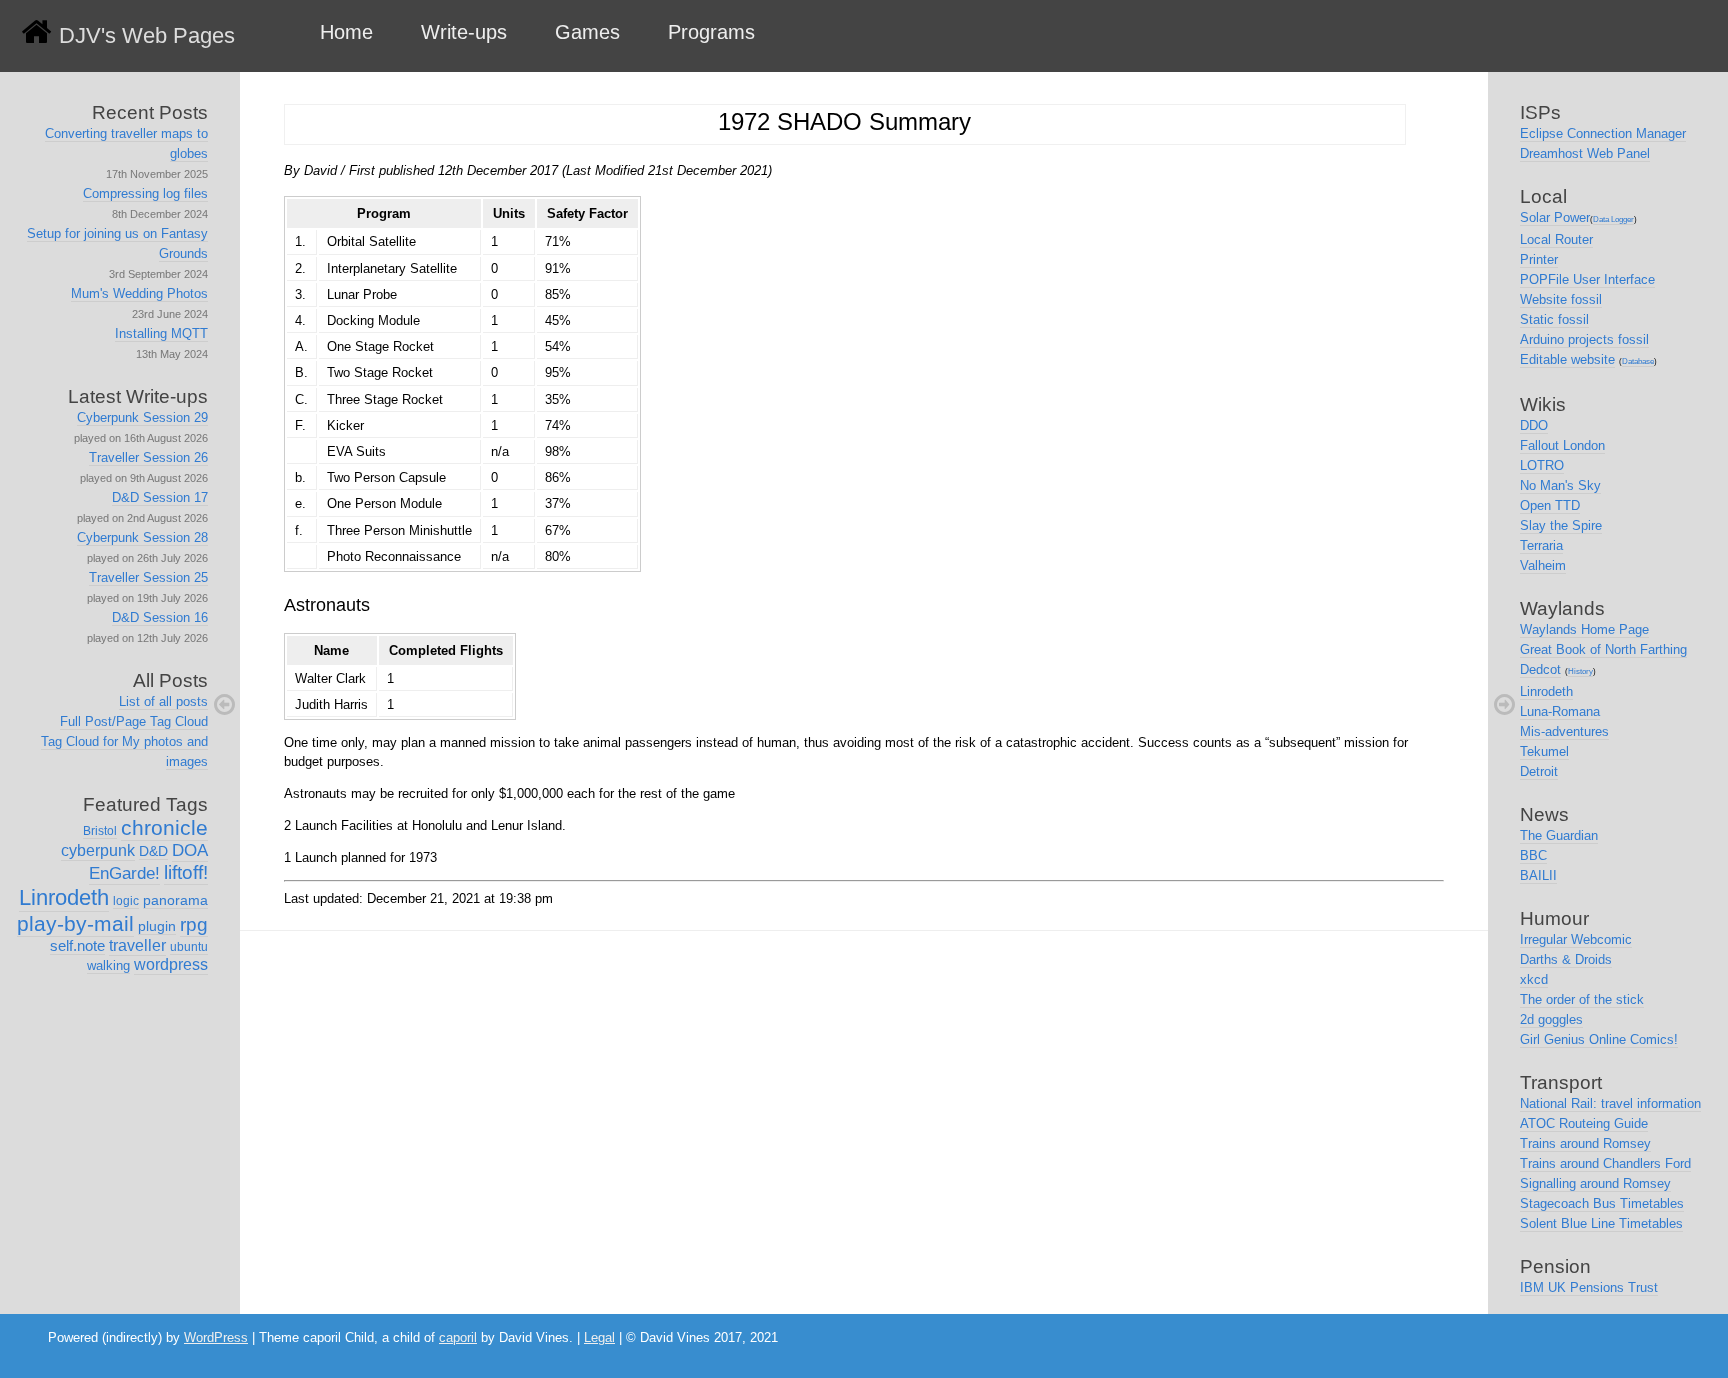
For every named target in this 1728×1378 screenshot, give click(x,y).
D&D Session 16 (160, 617)
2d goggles (1551, 1019)
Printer (1539, 259)
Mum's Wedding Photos (139, 293)
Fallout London (1562, 445)
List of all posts (163, 701)
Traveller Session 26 (148, 457)
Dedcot (1540, 669)
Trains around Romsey (1585, 1143)
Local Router (1556, 239)
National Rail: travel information (1610, 1103)
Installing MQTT (161, 333)
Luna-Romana (1560, 711)
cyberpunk (98, 850)
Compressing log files (145, 193)
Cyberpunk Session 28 (142, 537)
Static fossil (1554, 319)
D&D (153, 851)
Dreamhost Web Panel (1585, 153)
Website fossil (1561, 299)
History (1580, 671)
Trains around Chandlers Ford (1605, 1163)
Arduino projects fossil (1584, 339)
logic (126, 901)
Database (1638, 361)
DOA (190, 850)
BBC (1533, 855)
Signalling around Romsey (1595, 1183)
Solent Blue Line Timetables (1601, 1223)
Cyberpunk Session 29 (142, 417)
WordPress (216, 1337)
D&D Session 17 (160, 497)
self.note (77, 945)
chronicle (164, 827)
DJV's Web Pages (147, 35)
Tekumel (1544, 751)
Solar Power (1555, 217)
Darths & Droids (1566, 959)
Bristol (100, 831)
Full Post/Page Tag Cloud (134, 721)
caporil (458, 1337)
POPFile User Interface (1587, 279)
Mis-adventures (1564, 731)
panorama (175, 900)
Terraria (1541, 545)
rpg (194, 924)
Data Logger (1613, 219)
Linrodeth (64, 897)
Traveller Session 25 (148, 577)
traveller (137, 945)
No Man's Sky (1560, 485)
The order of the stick (1582, 999)
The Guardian (1559, 835)
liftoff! (186, 872)
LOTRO (1542, 465)
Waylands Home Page (1584, 629)
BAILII (1538, 875)
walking (108, 965)
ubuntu (189, 947)
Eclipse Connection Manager (1603, 133)
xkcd (1534, 979)
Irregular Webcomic (1576, 939)
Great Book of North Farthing (1603, 649)
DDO (1534, 425)
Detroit (1539, 771)
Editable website (1567, 359)
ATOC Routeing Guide (1584, 1123)
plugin (157, 926)
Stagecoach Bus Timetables (1602, 1203)
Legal (599, 1337)
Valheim (1543, 565)
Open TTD (1550, 505)
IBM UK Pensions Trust (1589, 1287)
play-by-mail (75, 923)
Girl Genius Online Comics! (1599, 1039)
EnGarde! (124, 873)
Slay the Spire (1561, 525)
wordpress (171, 964)
